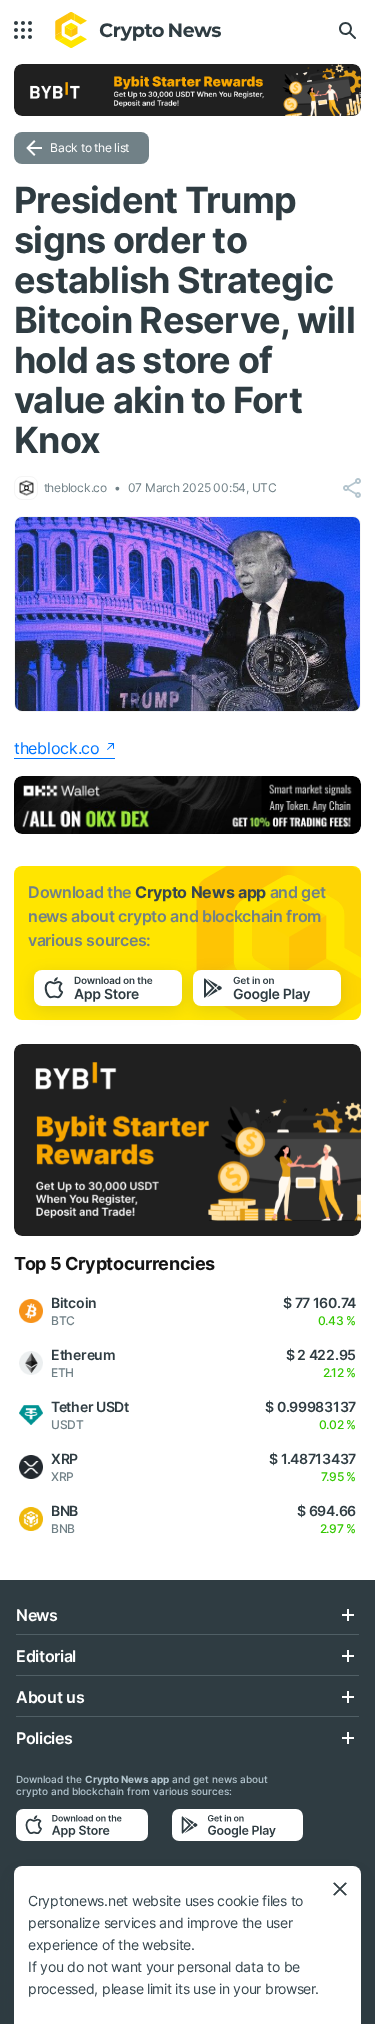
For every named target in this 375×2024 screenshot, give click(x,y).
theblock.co (57, 748)
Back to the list (89, 147)
